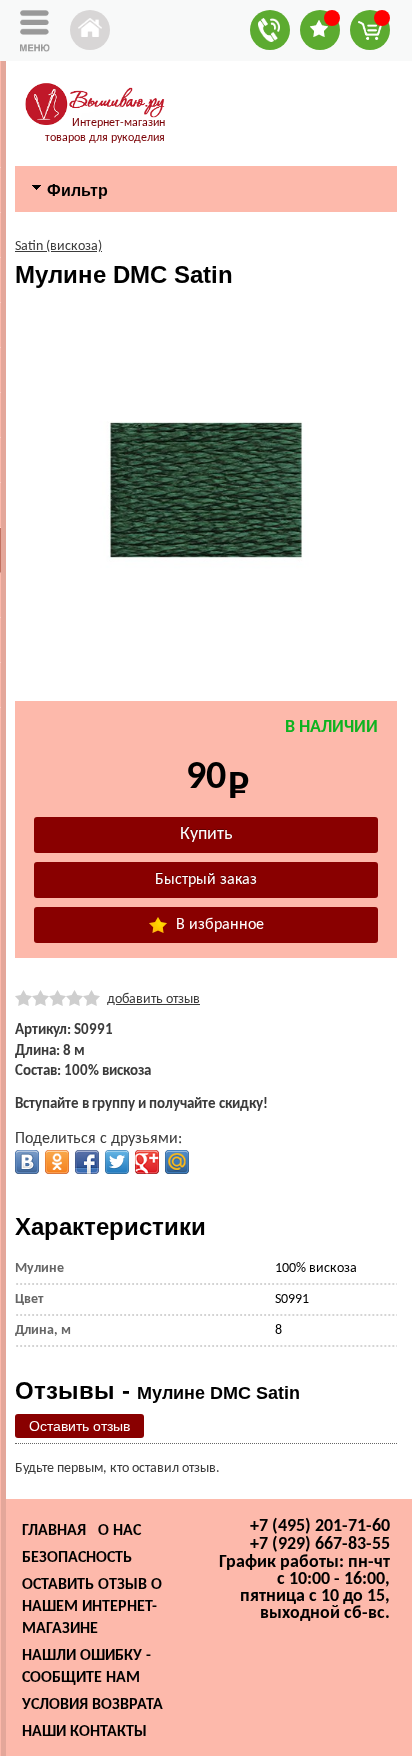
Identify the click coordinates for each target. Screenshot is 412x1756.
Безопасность (77, 1558)
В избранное (218, 925)
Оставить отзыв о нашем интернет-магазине (92, 1607)
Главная (54, 1531)
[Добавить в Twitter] (117, 1162)
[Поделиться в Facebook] (87, 1162)
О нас (119, 1531)
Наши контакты (84, 1732)
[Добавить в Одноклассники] (57, 1162)
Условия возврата (92, 1705)
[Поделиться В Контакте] (27, 1162)
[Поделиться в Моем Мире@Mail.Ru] (177, 1162)
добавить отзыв (153, 999)
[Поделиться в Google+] (147, 1162)
